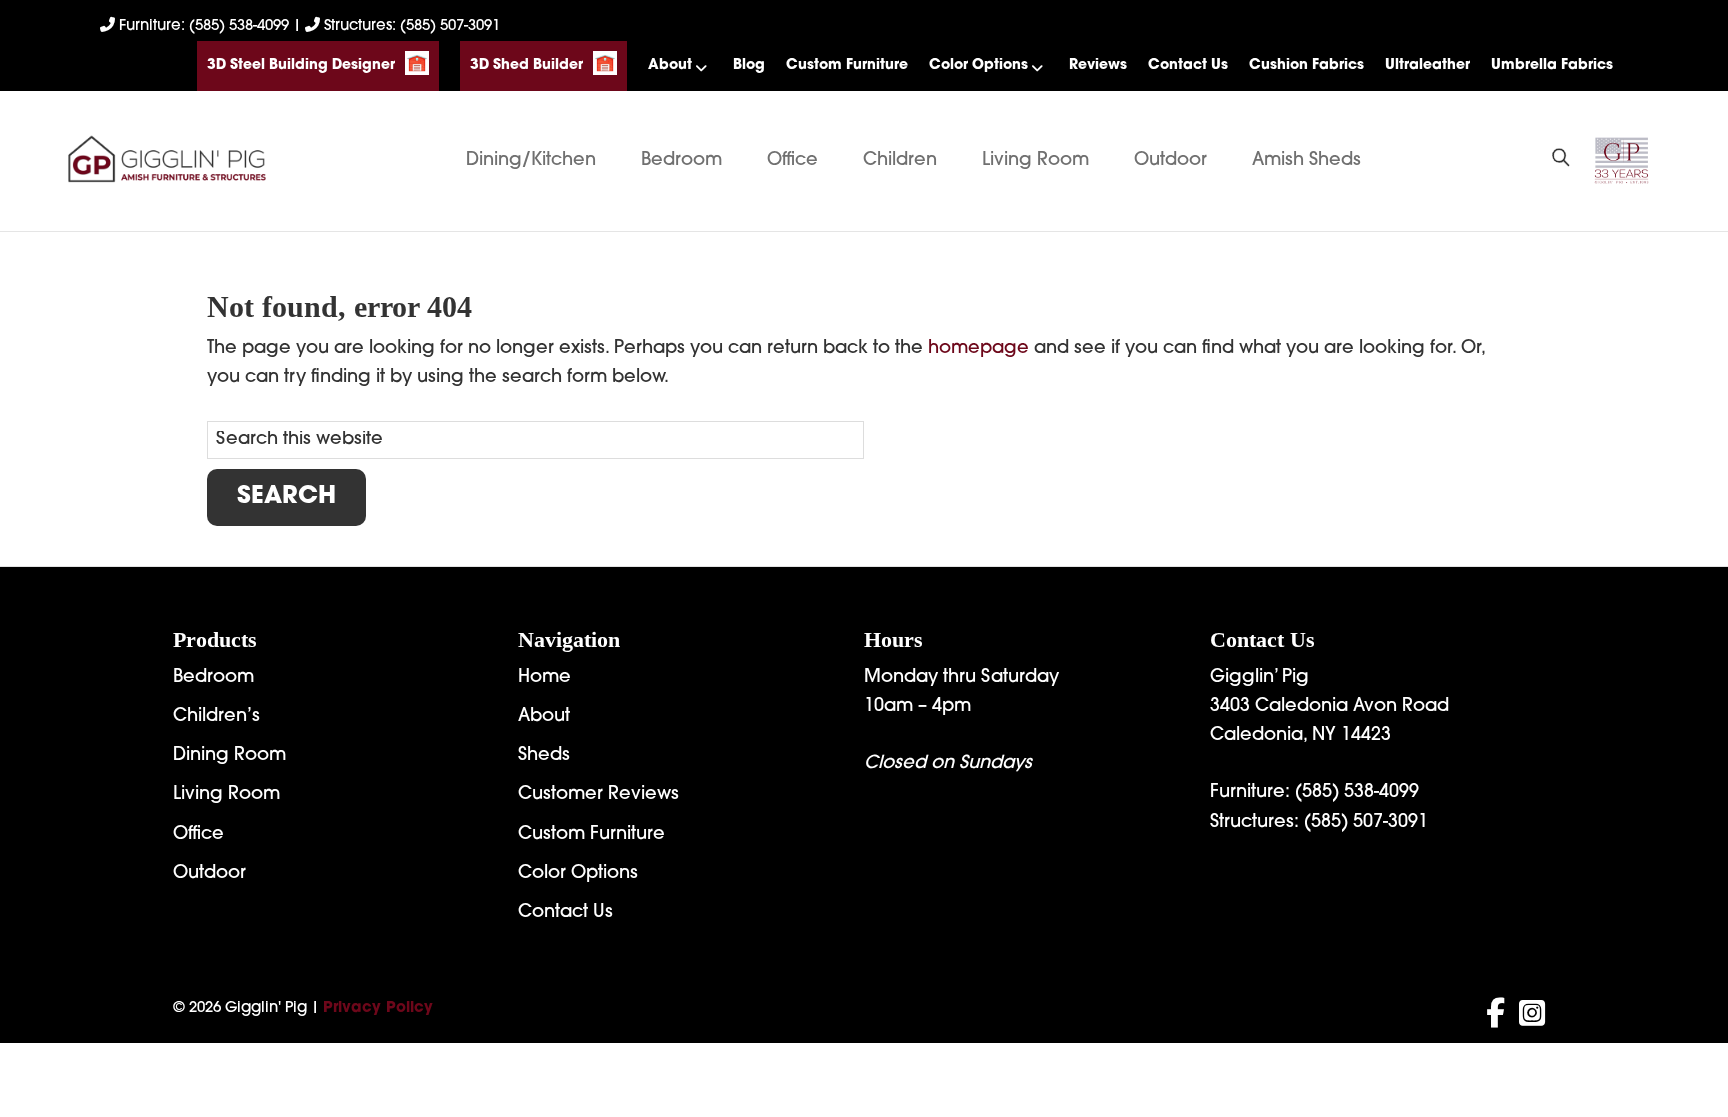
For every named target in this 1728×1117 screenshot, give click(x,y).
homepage (978, 349)
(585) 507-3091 (1366, 823)
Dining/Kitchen (531, 161)
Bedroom (681, 161)
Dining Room (229, 756)
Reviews (1098, 65)
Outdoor (1170, 161)
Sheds (544, 756)
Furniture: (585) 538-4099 (204, 26)
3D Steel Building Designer (301, 65)
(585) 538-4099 (1357, 793)
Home (544, 678)
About (670, 65)
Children (900, 161)
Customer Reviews (598, 795)
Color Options (978, 65)
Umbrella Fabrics (1552, 65)
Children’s (216, 717)
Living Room (1035, 161)
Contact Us (1188, 65)
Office (792, 161)
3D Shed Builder (526, 65)
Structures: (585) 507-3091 (410, 26)
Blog (749, 65)
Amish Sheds (1306, 161)
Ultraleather (1427, 65)
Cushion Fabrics (1306, 65)
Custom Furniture (847, 65)
